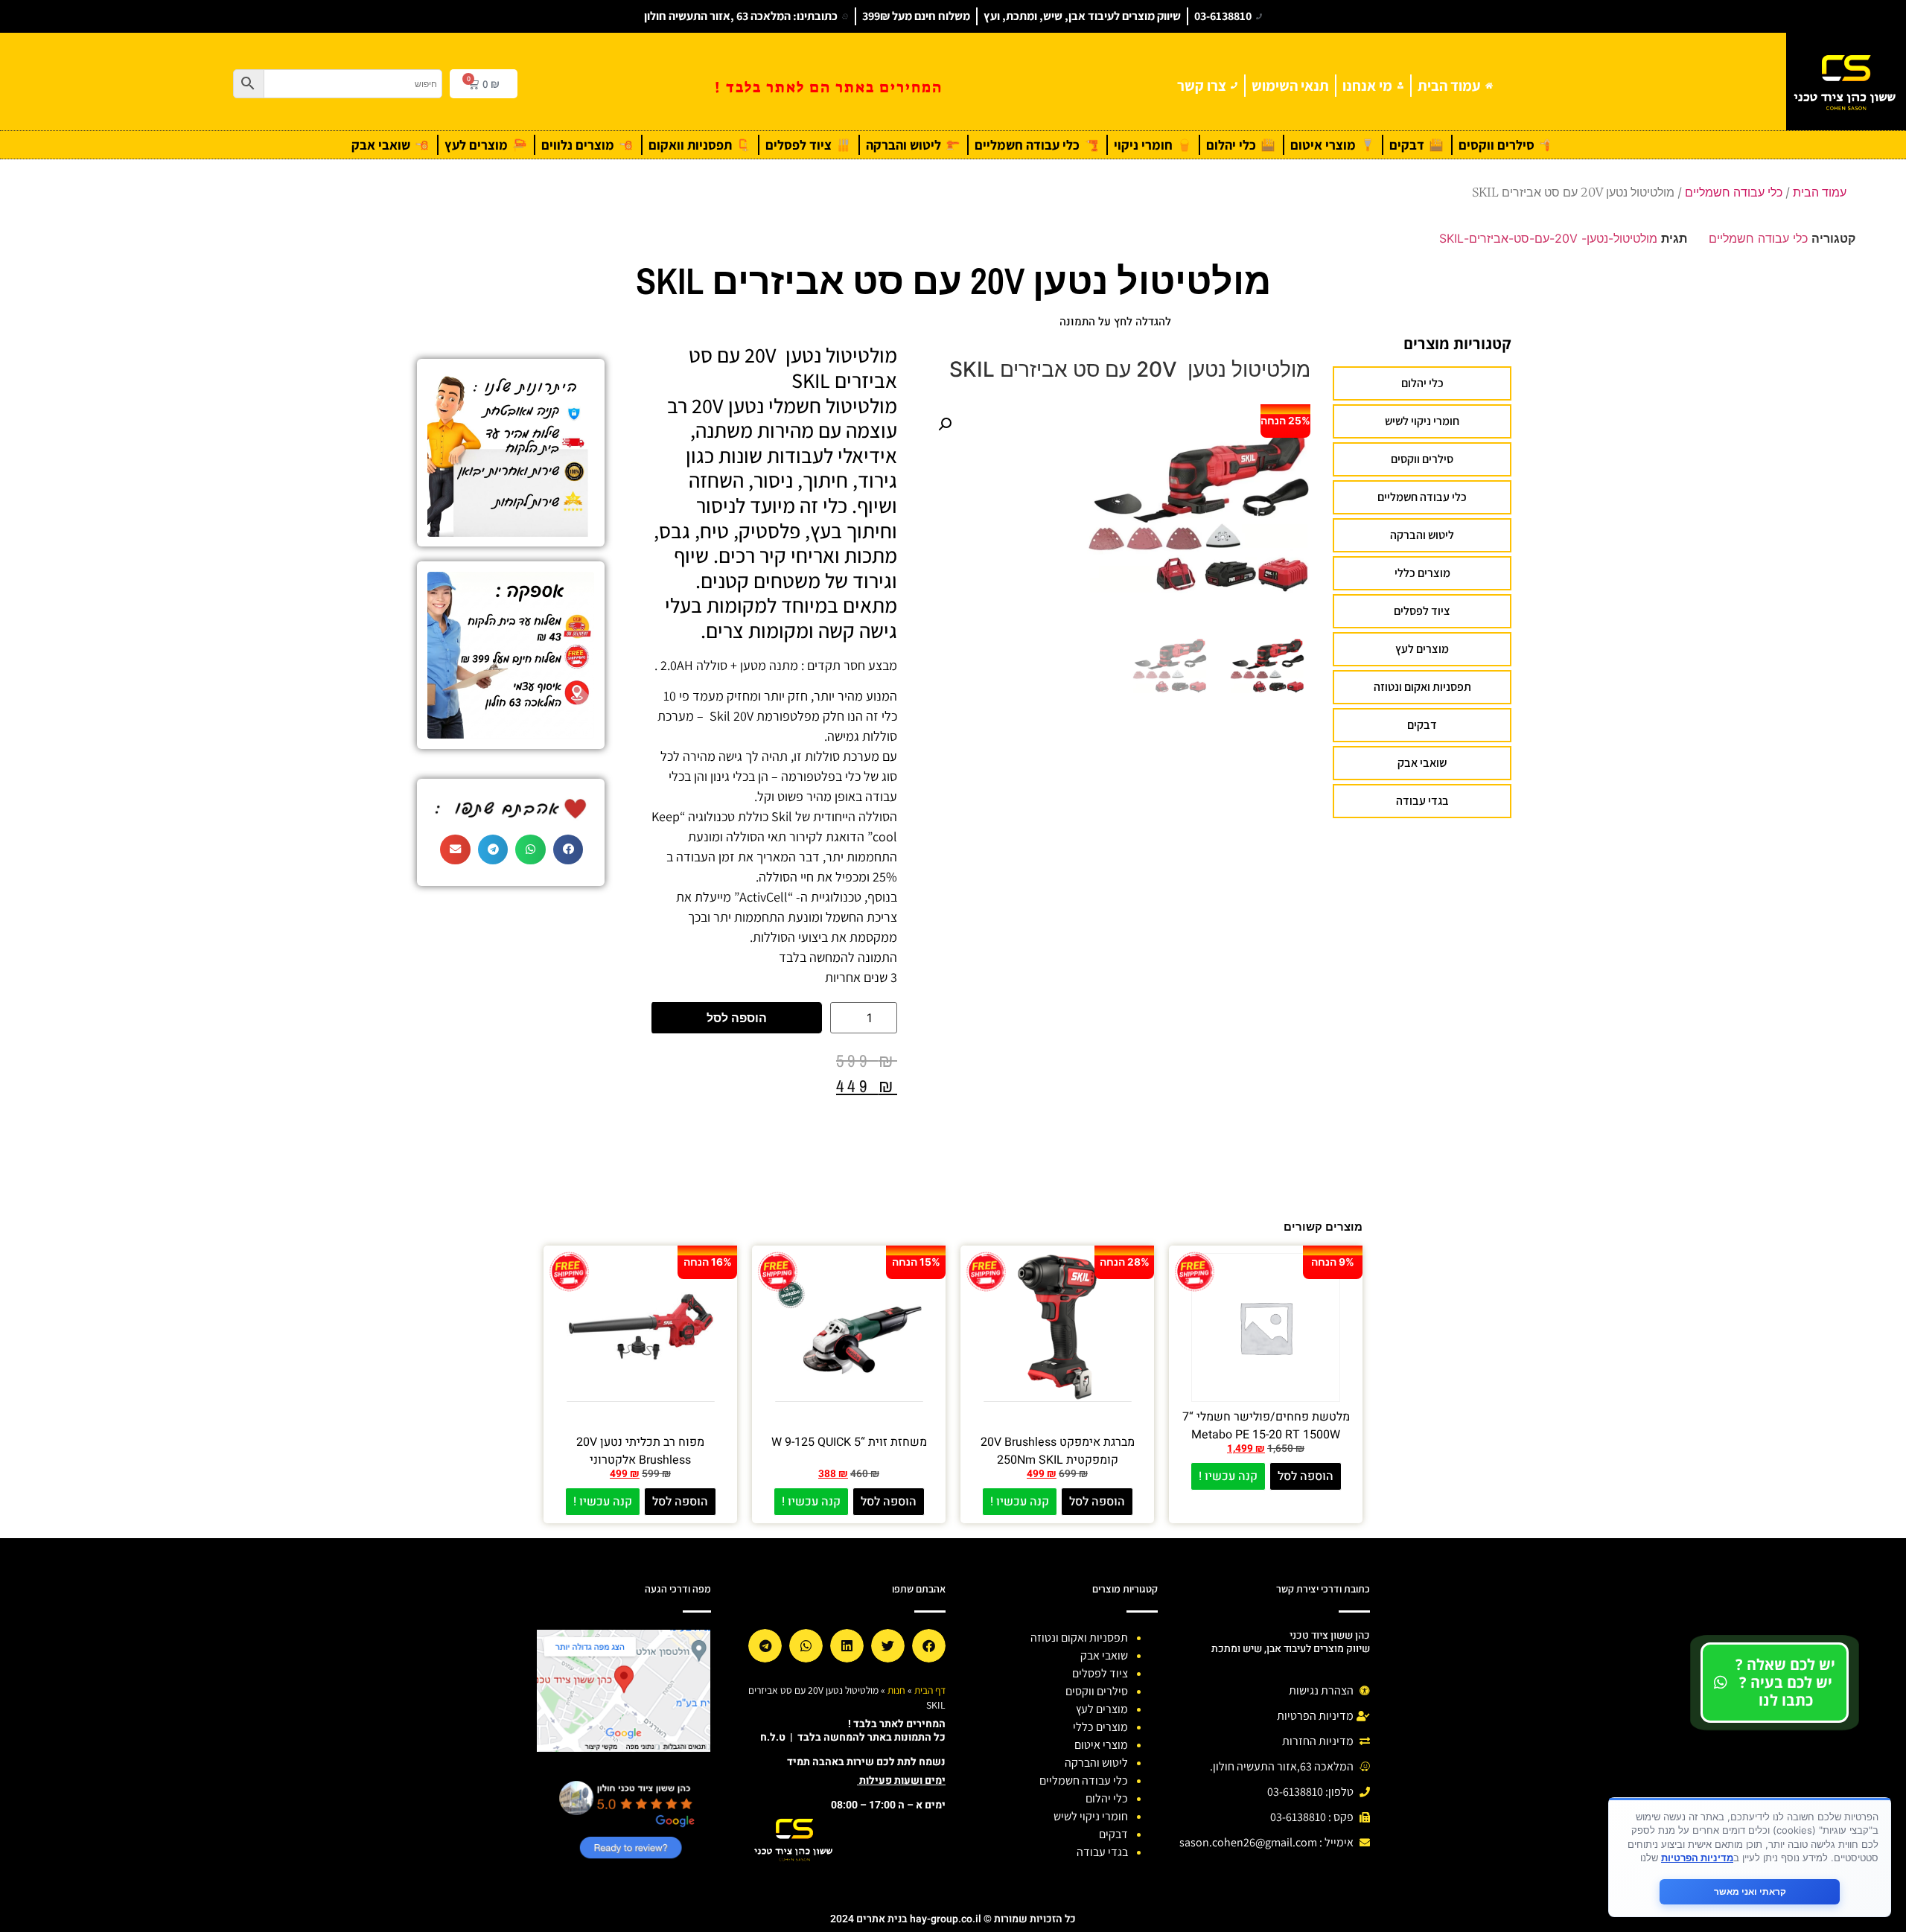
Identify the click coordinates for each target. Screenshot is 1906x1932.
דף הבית (930, 1690)
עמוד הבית (1820, 192)
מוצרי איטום (1101, 1745)
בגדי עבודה (1422, 801)
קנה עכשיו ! (1228, 1476)
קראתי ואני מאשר (1750, 1891)
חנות (896, 1690)
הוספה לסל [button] (1306, 1476)
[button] (945, 424)
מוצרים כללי (1422, 573)
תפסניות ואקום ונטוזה (1422, 687)
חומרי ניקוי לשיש (1422, 421)
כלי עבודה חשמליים (1734, 192)
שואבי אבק (1422, 763)
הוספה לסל (737, 1018)
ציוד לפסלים (1422, 611)
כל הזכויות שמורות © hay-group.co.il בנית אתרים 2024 (953, 1919)
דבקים (1422, 725)
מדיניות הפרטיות (1697, 1858)
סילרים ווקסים (1422, 459)
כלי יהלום (1422, 383)
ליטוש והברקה (1422, 535)
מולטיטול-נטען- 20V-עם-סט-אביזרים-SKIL (1548, 238)
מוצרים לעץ (1422, 649)
